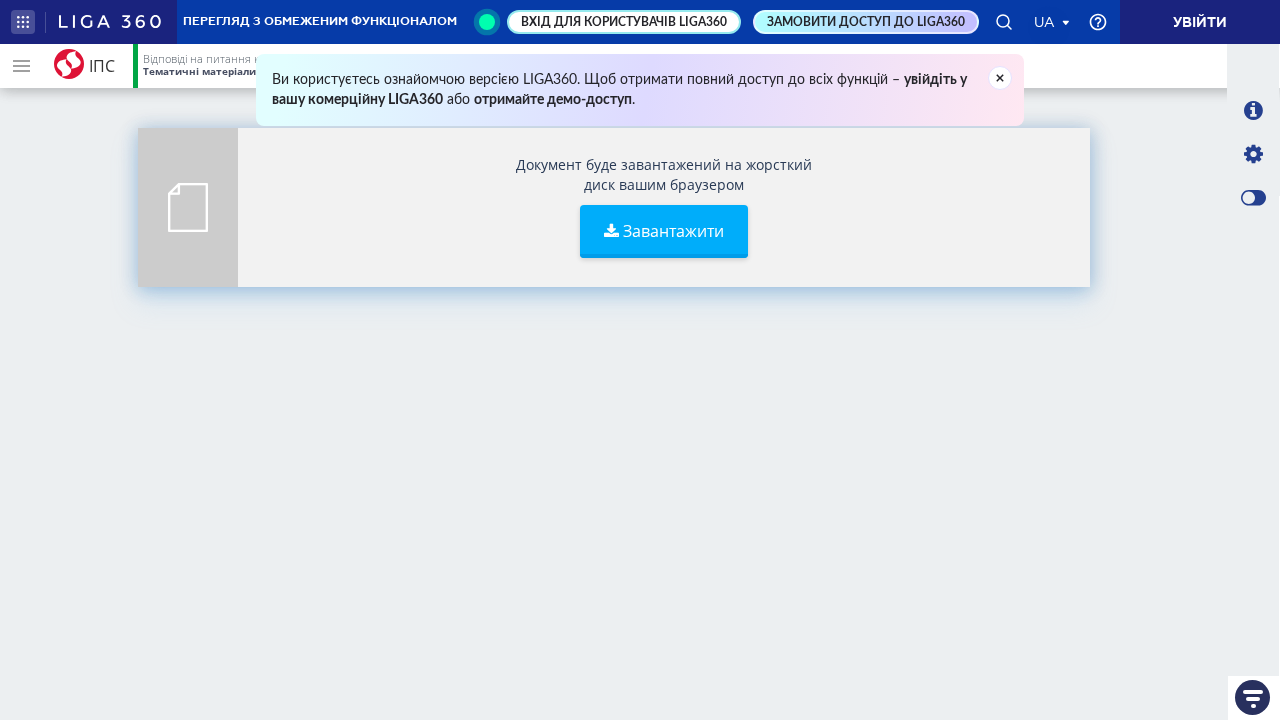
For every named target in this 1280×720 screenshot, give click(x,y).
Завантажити (671, 231)
